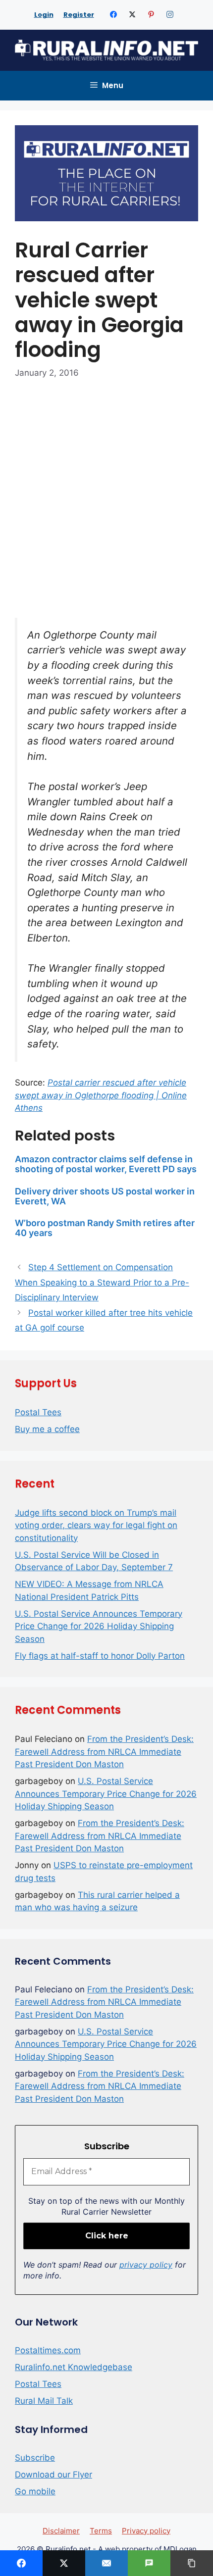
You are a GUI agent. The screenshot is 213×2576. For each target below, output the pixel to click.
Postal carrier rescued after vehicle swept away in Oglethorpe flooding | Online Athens (101, 1095)
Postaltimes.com (48, 2350)
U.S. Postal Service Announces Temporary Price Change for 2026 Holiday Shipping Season (99, 1626)
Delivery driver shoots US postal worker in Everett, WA (105, 1196)
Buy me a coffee (47, 1429)
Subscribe (35, 2458)
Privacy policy (146, 2531)
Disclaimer (61, 2531)
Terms (101, 2531)
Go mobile (35, 2491)
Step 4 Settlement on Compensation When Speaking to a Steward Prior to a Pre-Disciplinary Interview (102, 1282)
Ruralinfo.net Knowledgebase (74, 2367)
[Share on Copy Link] (192, 2563)
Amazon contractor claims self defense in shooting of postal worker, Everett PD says (106, 1164)
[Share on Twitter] (64, 2563)
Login (44, 15)
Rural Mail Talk (44, 2401)
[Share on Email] (106, 2563)
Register (79, 15)
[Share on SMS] (149, 2563)
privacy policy (146, 2265)
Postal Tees (38, 1412)
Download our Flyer (53, 2475)
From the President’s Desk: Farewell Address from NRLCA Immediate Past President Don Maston (104, 1752)
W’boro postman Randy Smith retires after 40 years (105, 1228)
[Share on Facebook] (21, 2563)
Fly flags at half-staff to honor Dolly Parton (100, 1656)
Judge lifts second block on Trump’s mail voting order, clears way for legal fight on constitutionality (96, 1525)
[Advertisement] (106, 503)
